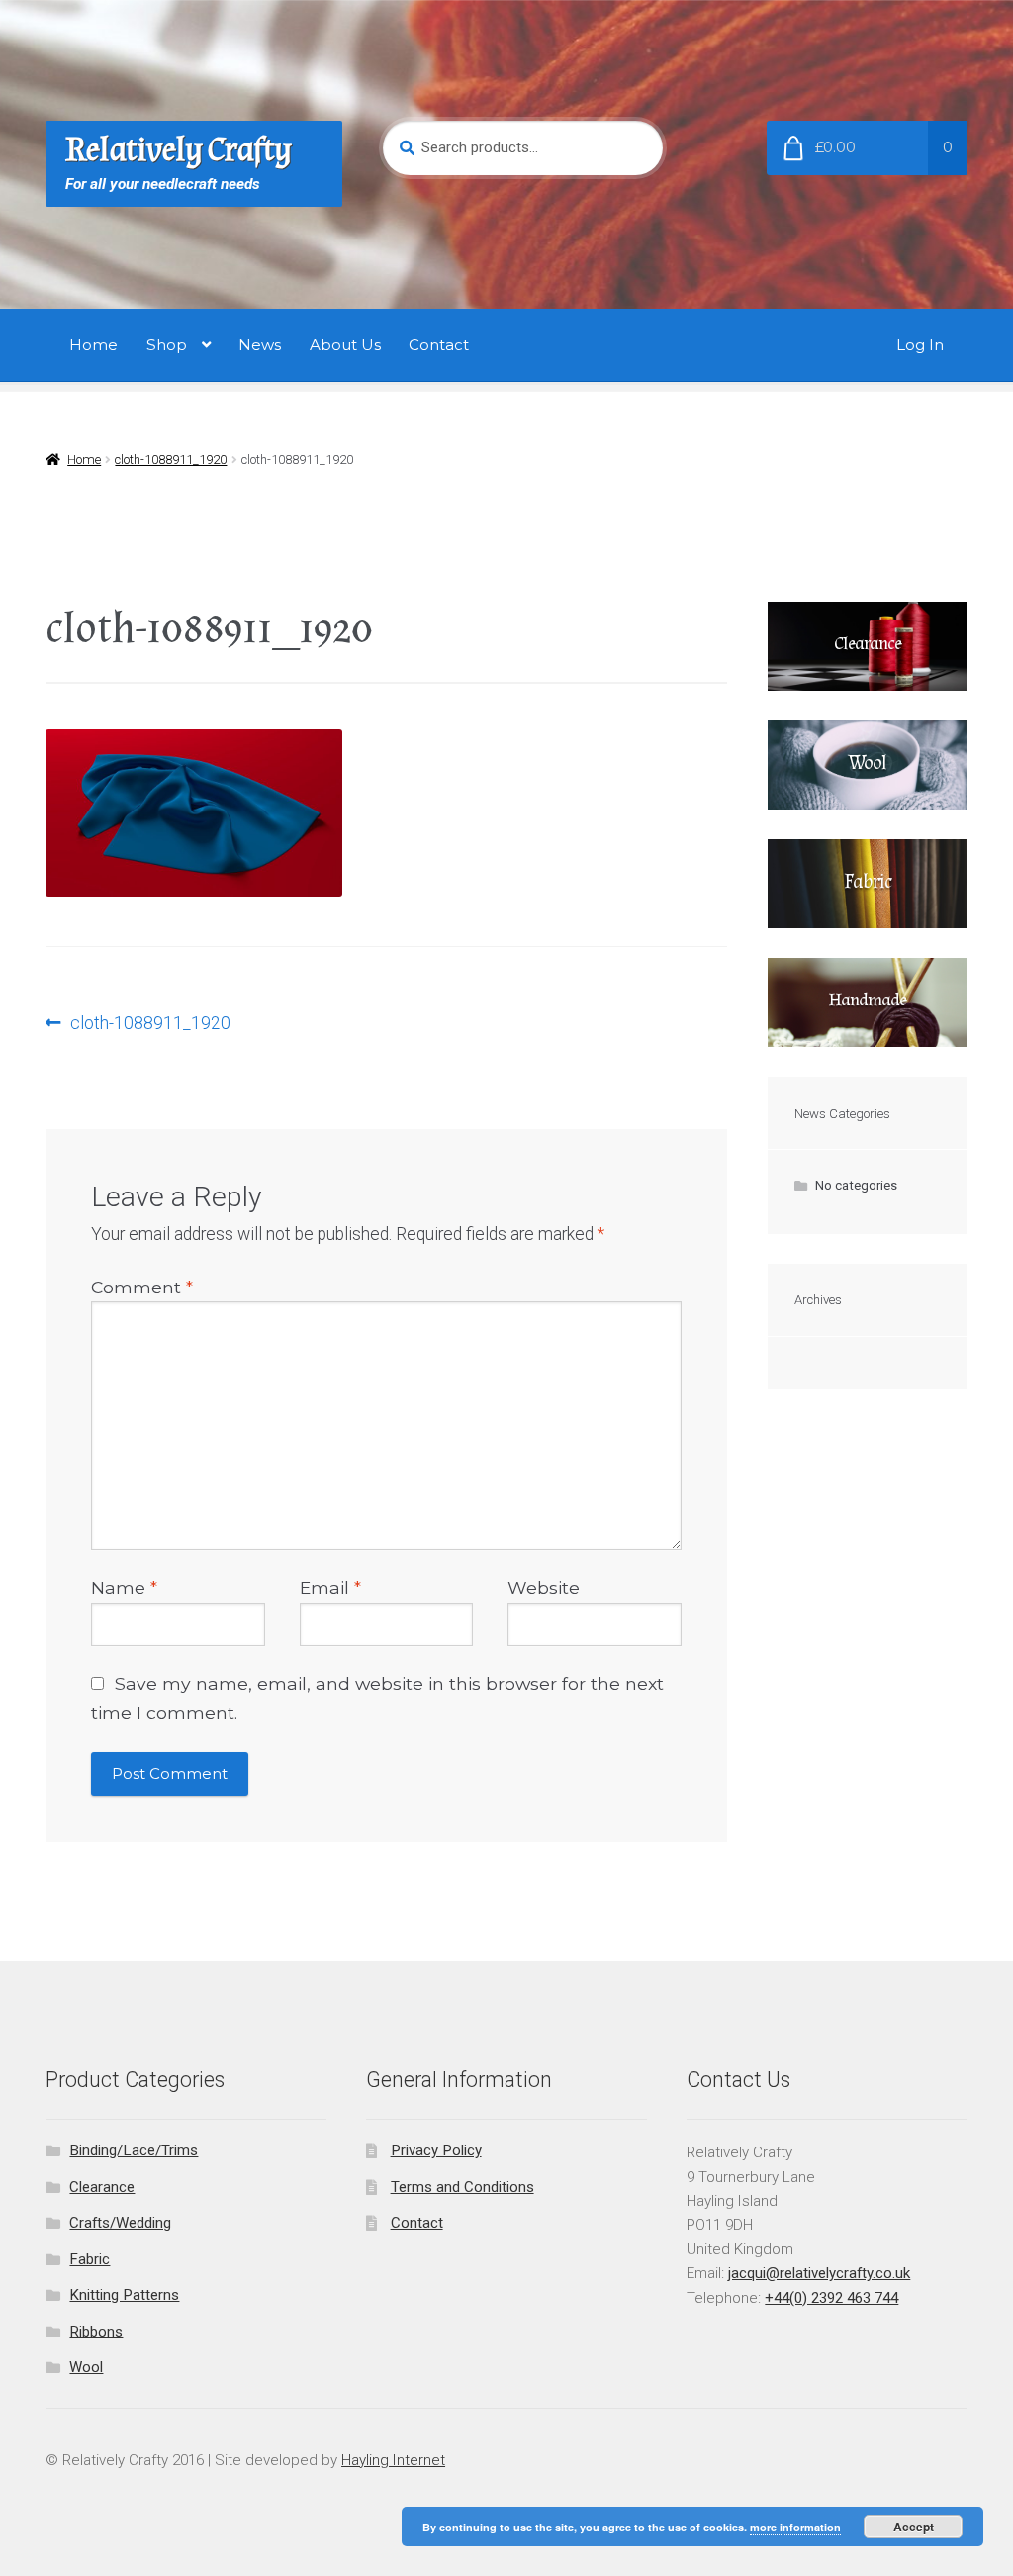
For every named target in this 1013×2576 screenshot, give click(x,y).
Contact (439, 345)
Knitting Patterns (124, 2295)
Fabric (90, 2259)
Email (330, 1588)
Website (544, 1588)
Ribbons (96, 2332)
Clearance (102, 2187)
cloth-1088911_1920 (171, 460)
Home (93, 345)
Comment (142, 1287)
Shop (167, 345)
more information (795, 2527)
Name (124, 1588)
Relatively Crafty (179, 150)
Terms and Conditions (462, 2187)
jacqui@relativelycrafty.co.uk (819, 2273)
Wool (86, 2367)
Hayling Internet (393, 2460)
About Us (345, 345)
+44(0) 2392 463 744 (831, 2298)
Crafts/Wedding (120, 2223)
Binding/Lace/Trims (134, 2150)
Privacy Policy (436, 2150)
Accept (914, 2527)
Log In (920, 345)
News (260, 345)
